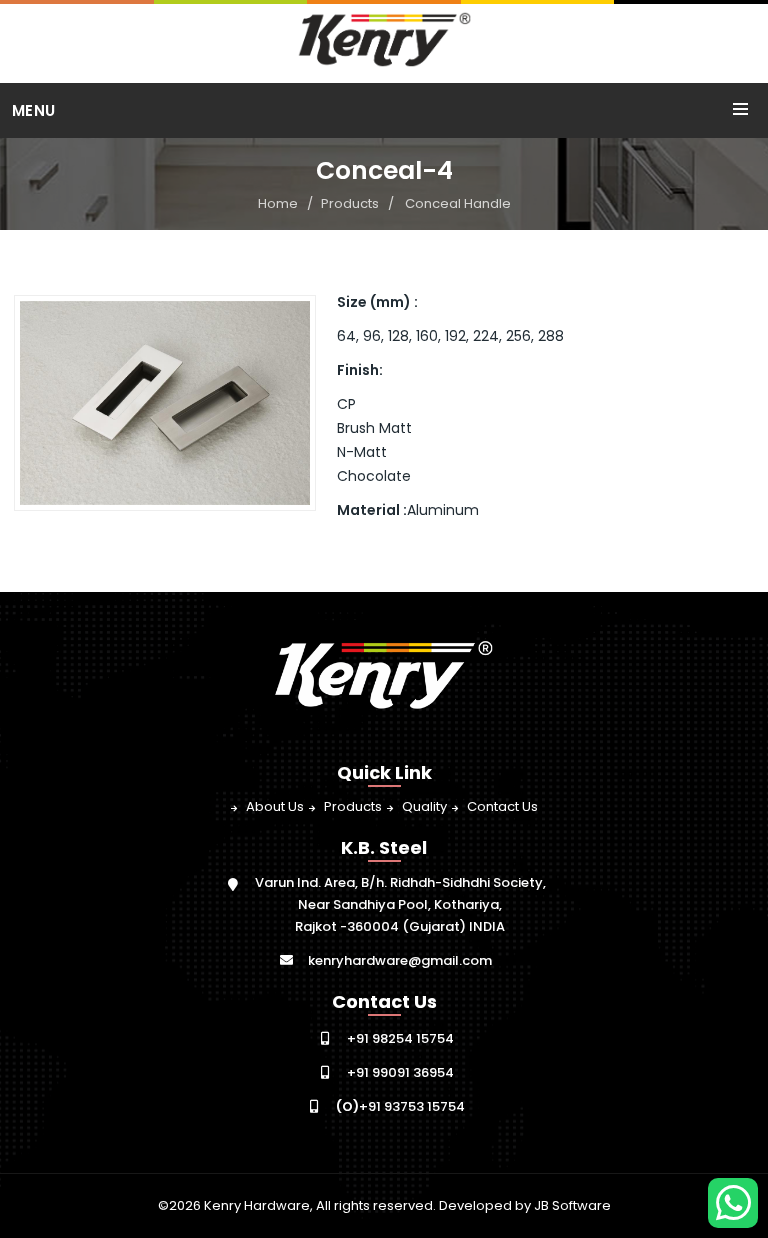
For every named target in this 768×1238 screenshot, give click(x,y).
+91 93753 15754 (400, 1106)
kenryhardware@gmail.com (400, 960)
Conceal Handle (458, 203)
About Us (275, 806)
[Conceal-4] (165, 402)
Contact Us (502, 806)
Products (350, 203)
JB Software (572, 1205)
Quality (424, 806)
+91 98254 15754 (400, 1038)
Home (278, 203)
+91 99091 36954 (400, 1072)
